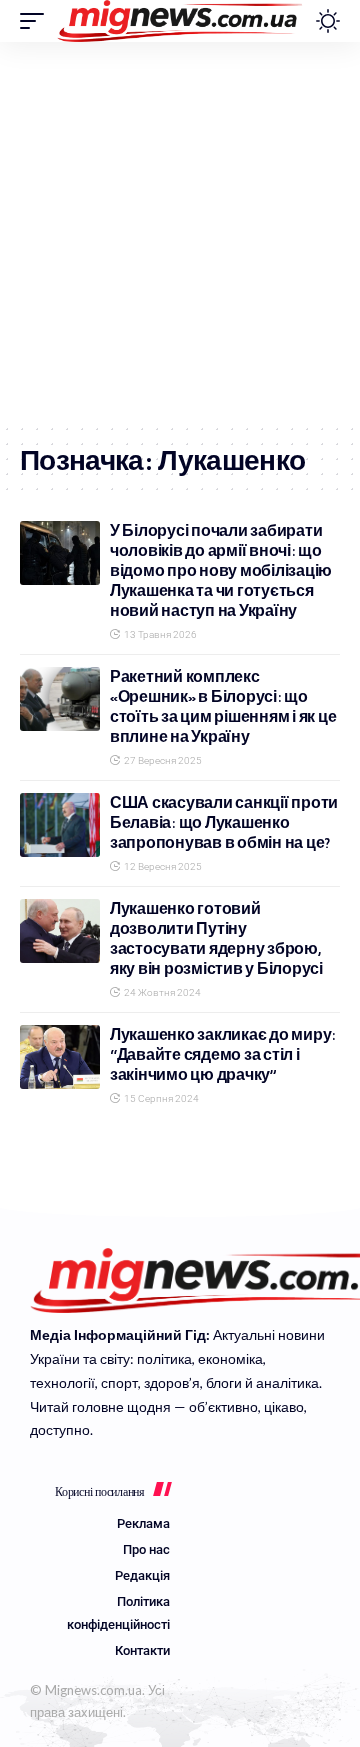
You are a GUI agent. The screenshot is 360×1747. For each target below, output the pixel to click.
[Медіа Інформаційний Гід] (180, 21)
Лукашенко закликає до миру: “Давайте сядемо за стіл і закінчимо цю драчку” (223, 1054)
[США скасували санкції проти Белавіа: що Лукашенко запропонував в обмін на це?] (60, 825)
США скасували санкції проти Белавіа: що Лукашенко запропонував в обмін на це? (224, 822)
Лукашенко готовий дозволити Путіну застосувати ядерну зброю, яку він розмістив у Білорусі (216, 938)
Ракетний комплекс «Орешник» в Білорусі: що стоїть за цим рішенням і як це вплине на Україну (223, 706)
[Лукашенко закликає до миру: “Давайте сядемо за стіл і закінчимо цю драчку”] (60, 1057)
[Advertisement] (180, 232)
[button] (37, 21)
